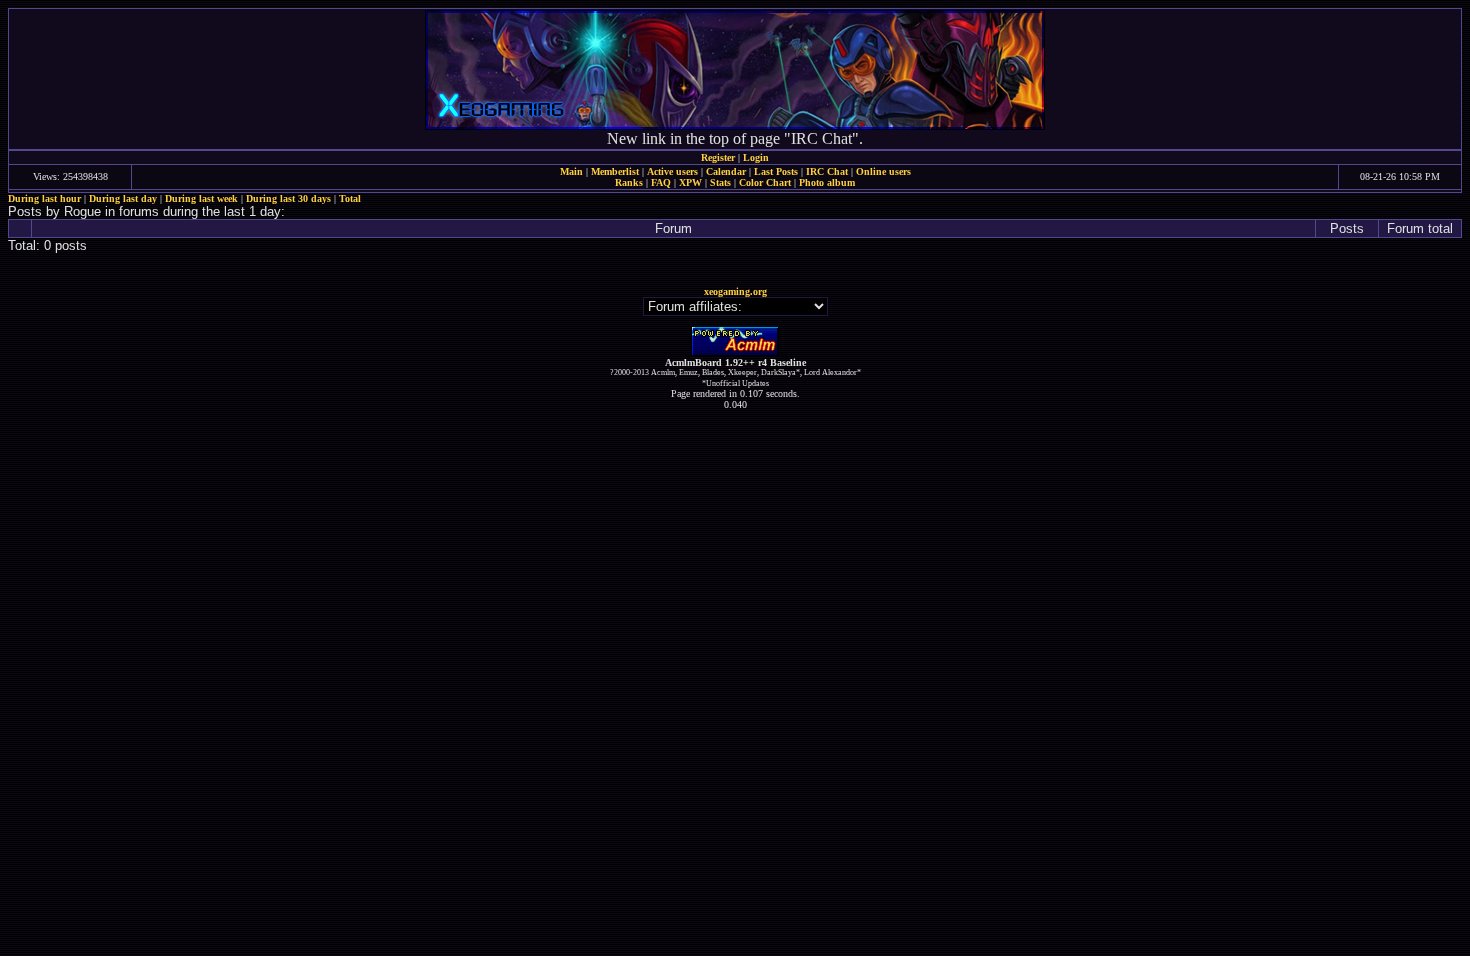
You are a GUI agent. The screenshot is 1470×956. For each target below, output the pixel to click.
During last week (201, 198)
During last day (123, 198)
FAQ (661, 182)
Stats (720, 182)
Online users (883, 171)
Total (350, 198)
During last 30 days (288, 198)
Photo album (827, 182)
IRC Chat (827, 171)
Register (718, 157)
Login (756, 157)
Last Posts (776, 171)
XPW (690, 182)
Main (571, 171)
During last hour (44, 198)
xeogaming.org (735, 291)
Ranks (629, 182)
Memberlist (615, 171)
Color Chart (765, 182)
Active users (672, 171)
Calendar (726, 171)
